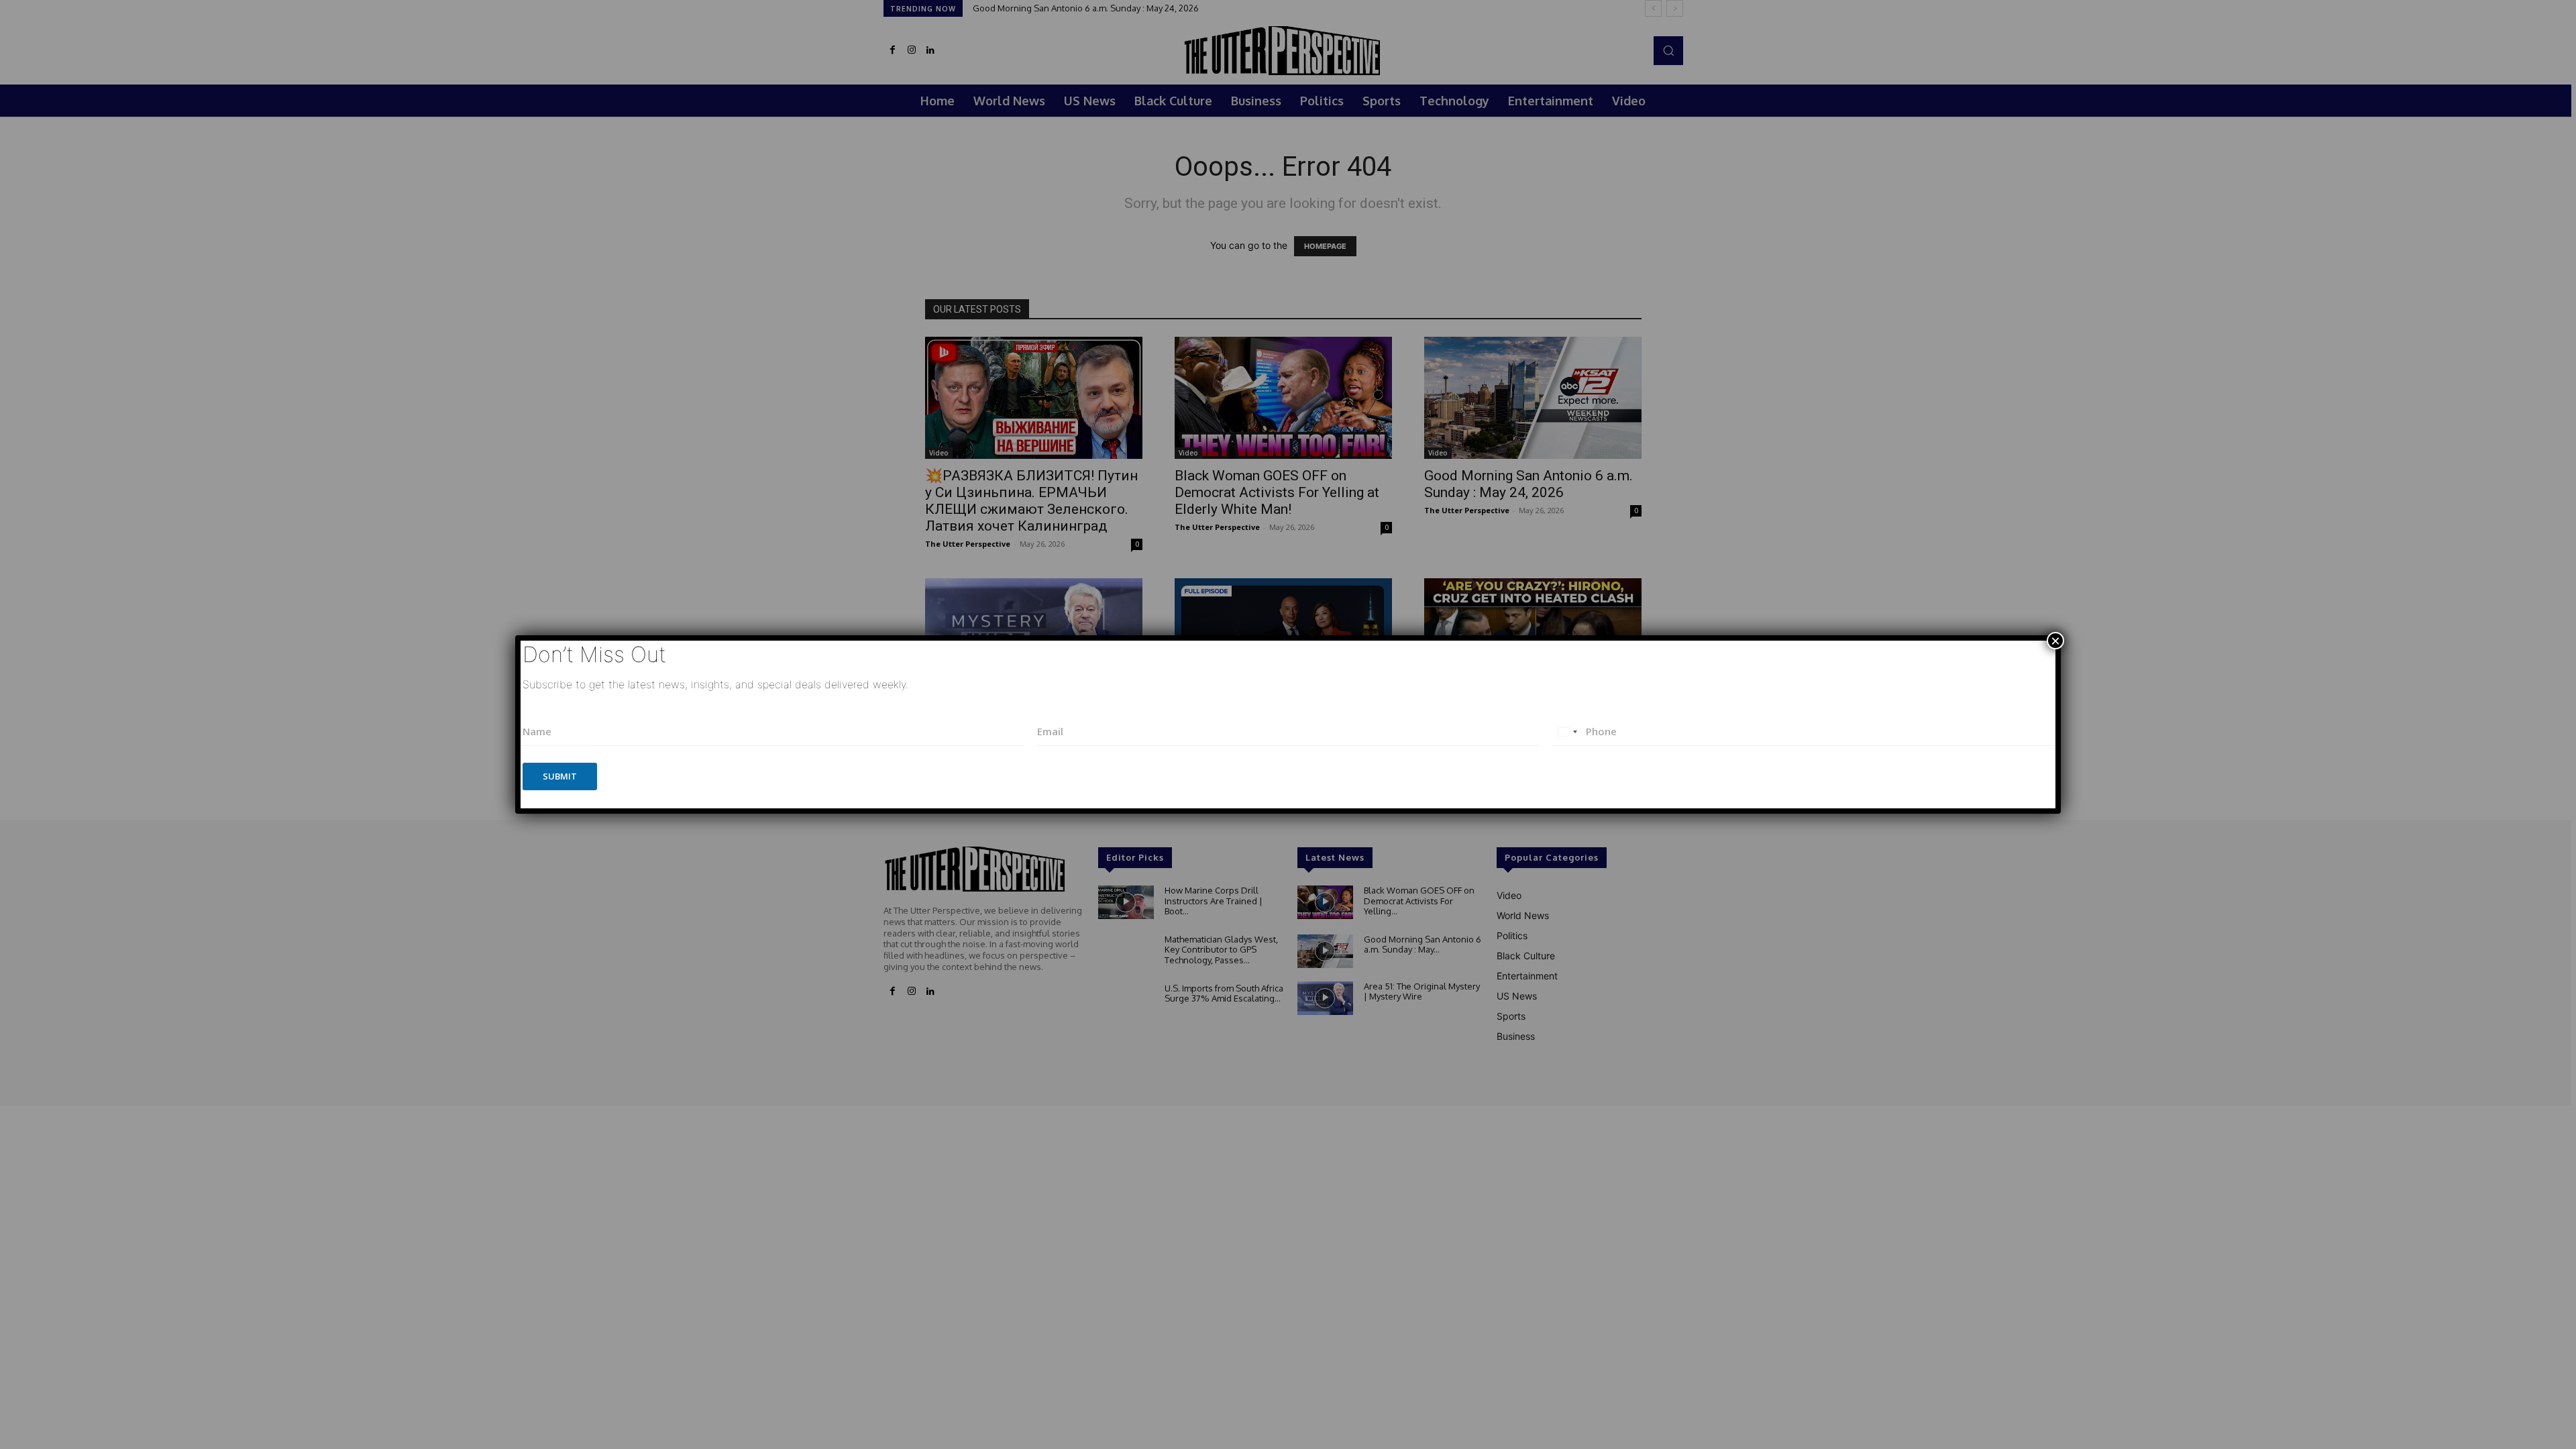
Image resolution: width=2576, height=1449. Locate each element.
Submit (560, 776)
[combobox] (1567, 732)
